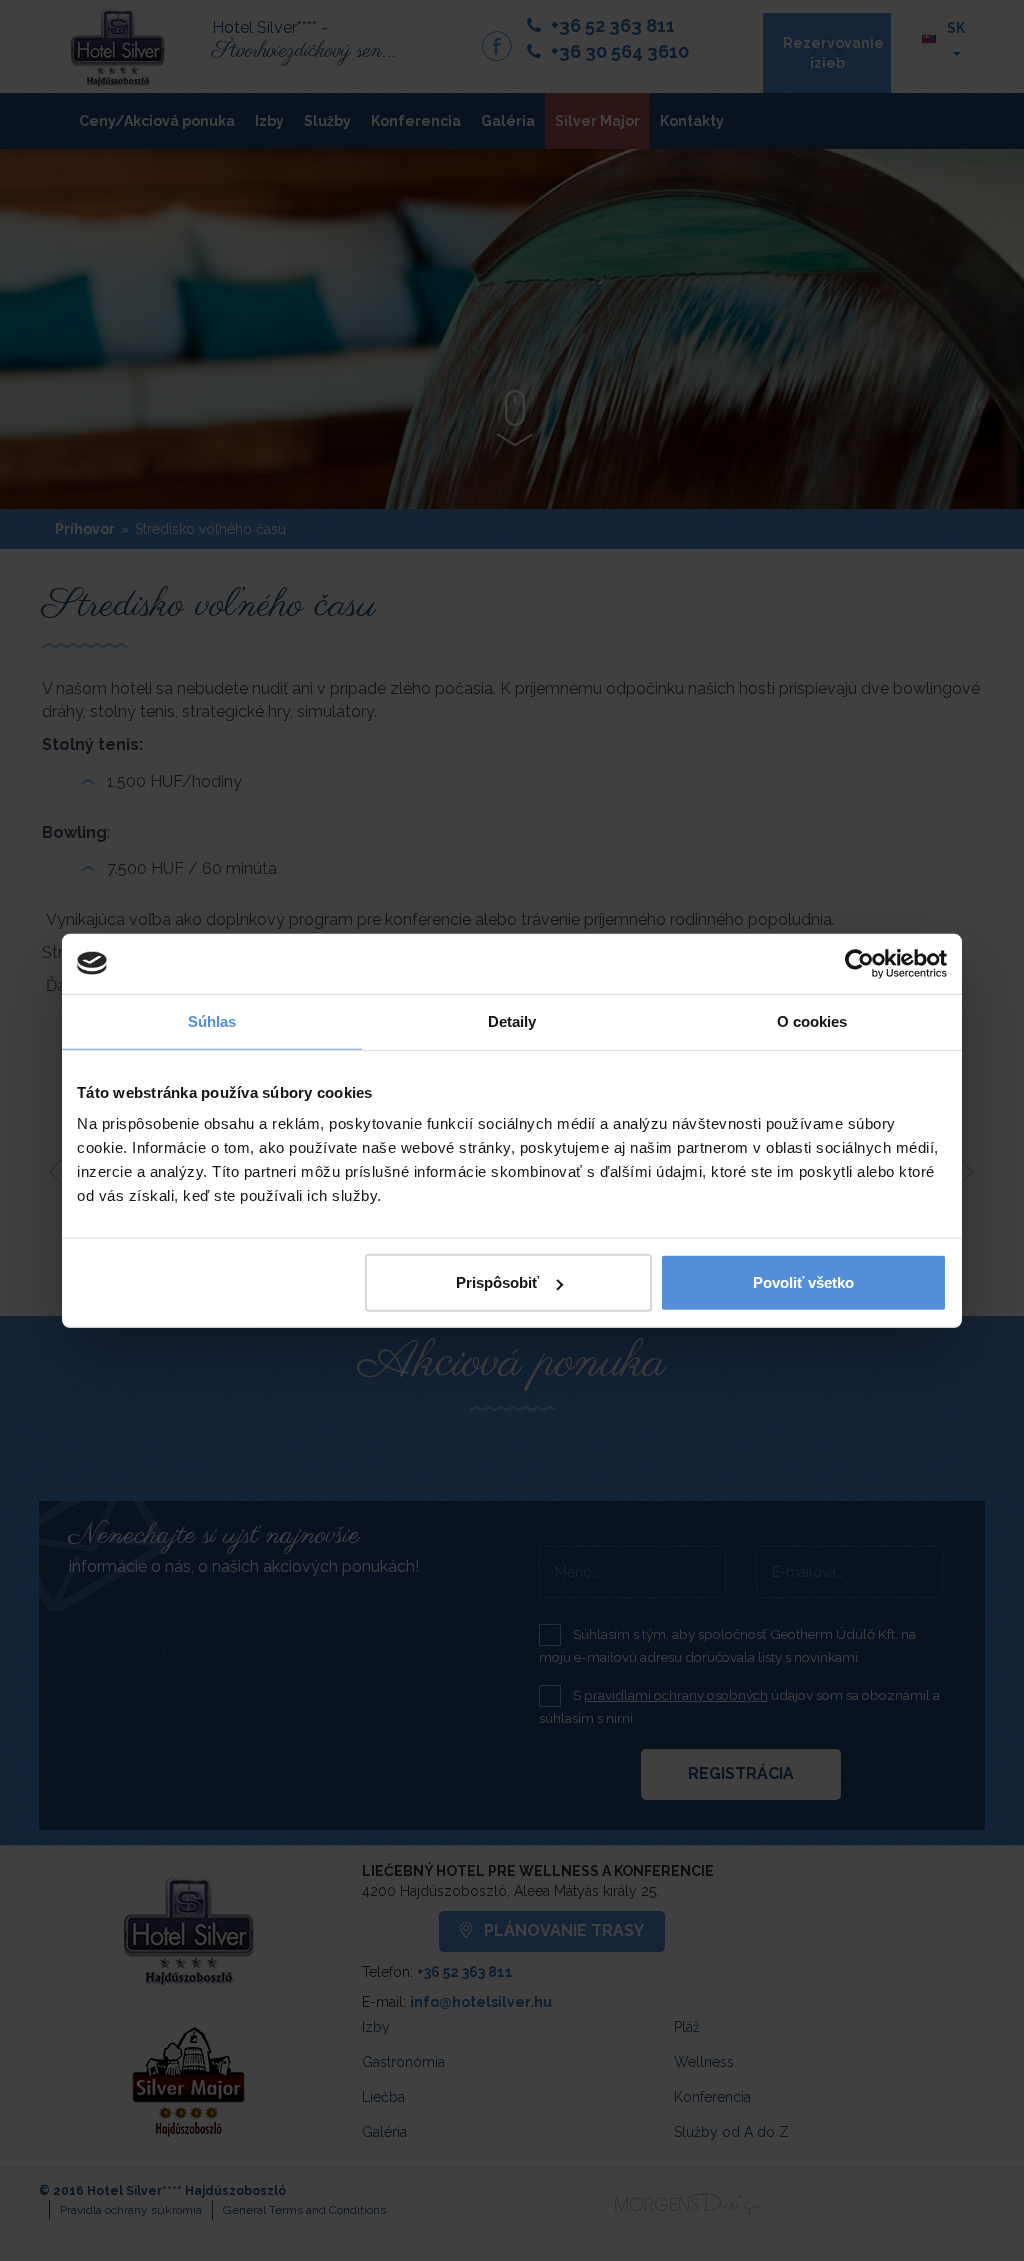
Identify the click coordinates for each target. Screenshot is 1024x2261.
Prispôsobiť (497, 1282)
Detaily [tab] (512, 1020)
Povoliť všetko (803, 1282)
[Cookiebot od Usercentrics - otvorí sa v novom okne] (859, 963)
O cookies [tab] (812, 1020)
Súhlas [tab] (212, 1020)
